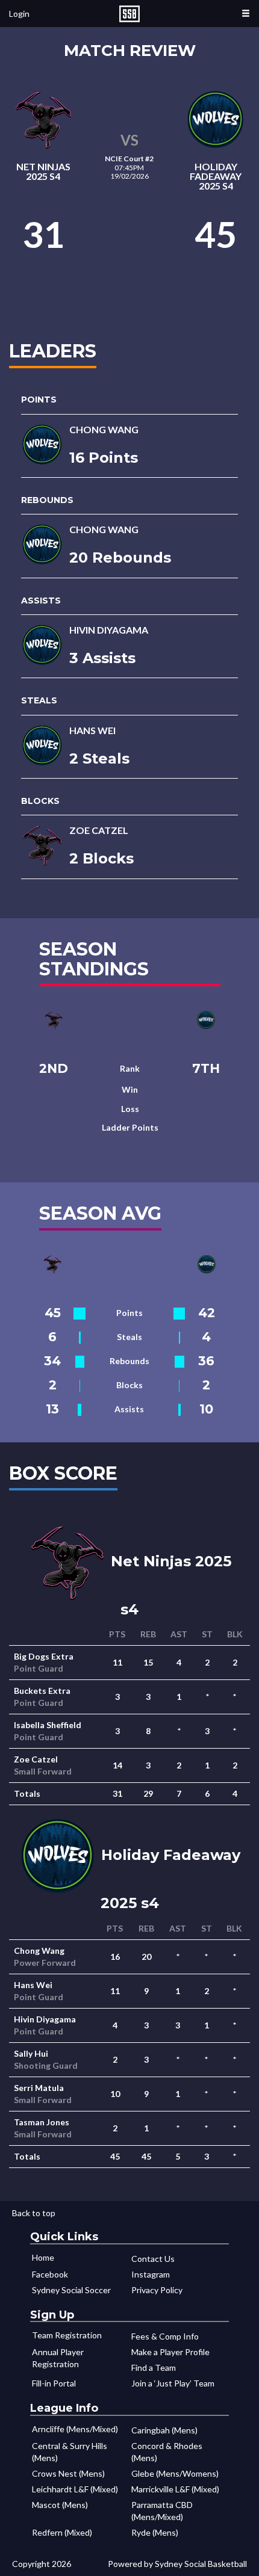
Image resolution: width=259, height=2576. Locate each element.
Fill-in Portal (54, 2383)
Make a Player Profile (170, 2352)
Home (43, 2257)
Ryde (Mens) (155, 2532)
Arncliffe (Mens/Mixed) (75, 2429)
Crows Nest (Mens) (68, 2473)
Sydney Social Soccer (71, 2290)
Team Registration (67, 2335)
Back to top (34, 2213)
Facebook (50, 2274)
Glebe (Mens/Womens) (175, 2473)
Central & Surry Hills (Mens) (70, 2452)
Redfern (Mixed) (62, 2532)
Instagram (151, 2274)
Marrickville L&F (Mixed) (175, 2489)
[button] (246, 14)
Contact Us (153, 2259)
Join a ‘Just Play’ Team (173, 2383)
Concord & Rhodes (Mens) (167, 2452)
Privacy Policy (157, 2290)
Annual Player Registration (58, 2358)
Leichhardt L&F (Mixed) (75, 2489)
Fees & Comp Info (165, 2336)
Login (19, 14)
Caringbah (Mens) (164, 2430)
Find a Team (154, 2368)
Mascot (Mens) (60, 2505)
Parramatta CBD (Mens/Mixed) (162, 2511)
